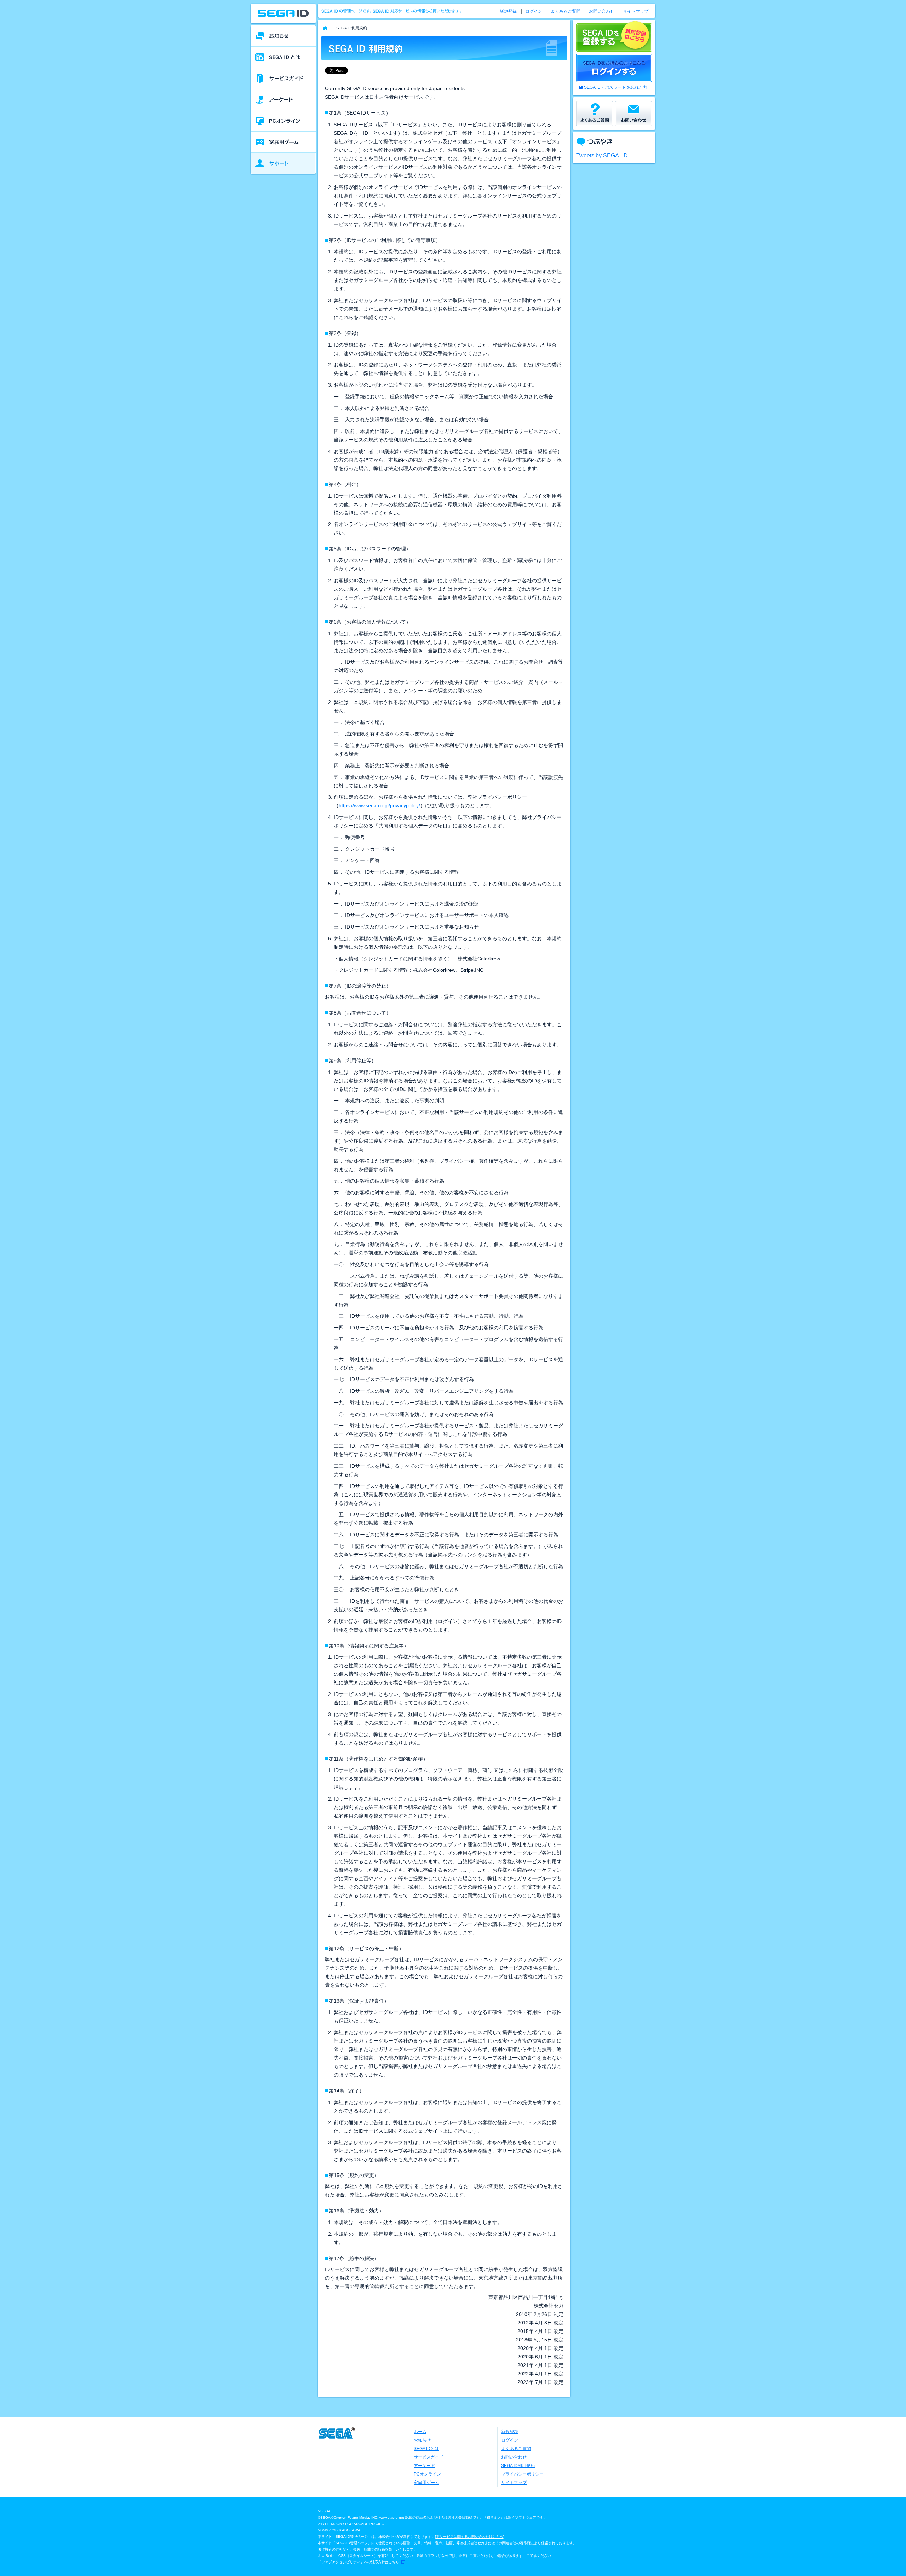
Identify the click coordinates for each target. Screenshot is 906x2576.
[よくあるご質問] (595, 114)
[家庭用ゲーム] (283, 142)
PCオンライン (427, 2474)
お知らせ (422, 2440)
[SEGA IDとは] (283, 57)
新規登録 (508, 11)
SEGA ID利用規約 (518, 2466)
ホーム (420, 2432)
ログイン (534, 11)
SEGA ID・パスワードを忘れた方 (616, 87)
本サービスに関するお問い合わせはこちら (470, 2537)
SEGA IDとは (426, 2449)
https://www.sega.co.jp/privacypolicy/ (379, 805)
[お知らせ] (283, 36)
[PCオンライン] (283, 121)
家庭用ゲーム (426, 2483)
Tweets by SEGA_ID (602, 155)
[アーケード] (283, 100)
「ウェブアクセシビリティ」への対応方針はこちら (359, 2562)
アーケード (424, 2466)
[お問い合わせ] (633, 114)
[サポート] (283, 163)
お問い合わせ (602, 11)
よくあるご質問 (566, 11)
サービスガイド (429, 2457)
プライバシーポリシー (522, 2474)
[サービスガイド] (283, 79)
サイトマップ (636, 11)
